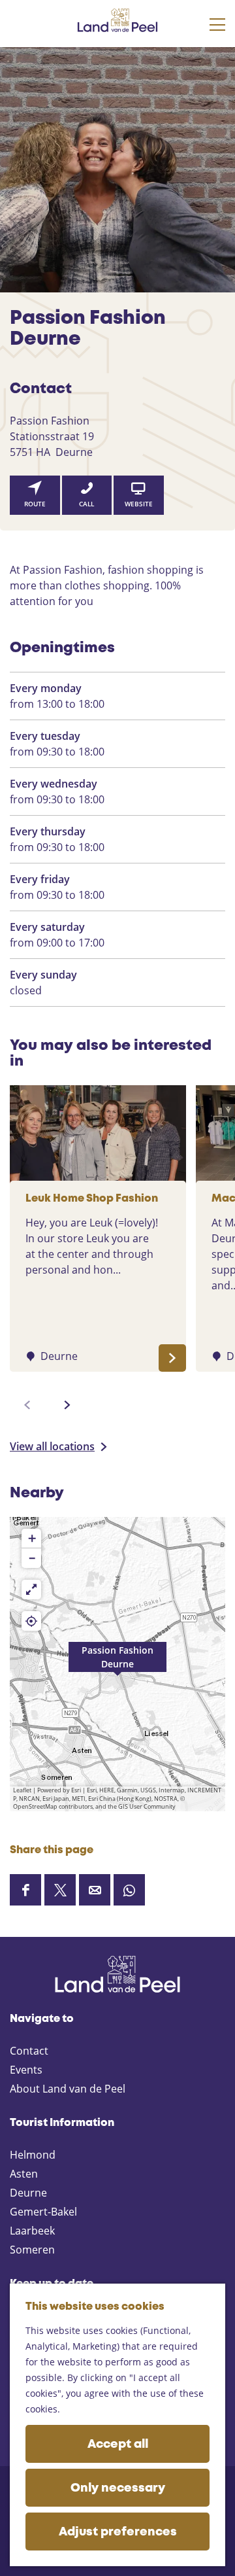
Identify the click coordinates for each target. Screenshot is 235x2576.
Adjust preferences (118, 2532)
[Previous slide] (27, 1405)
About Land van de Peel (68, 2089)
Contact (29, 2051)
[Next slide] (67, 1405)
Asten (24, 2174)
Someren (32, 2250)
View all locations (52, 1446)
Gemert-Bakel (43, 2212)
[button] (117, 1664)
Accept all (118, 2445)
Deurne (28, 2193)
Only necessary (118, 2488)
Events (26, 2070)
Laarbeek (32, 2231)
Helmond (33, 2155)
